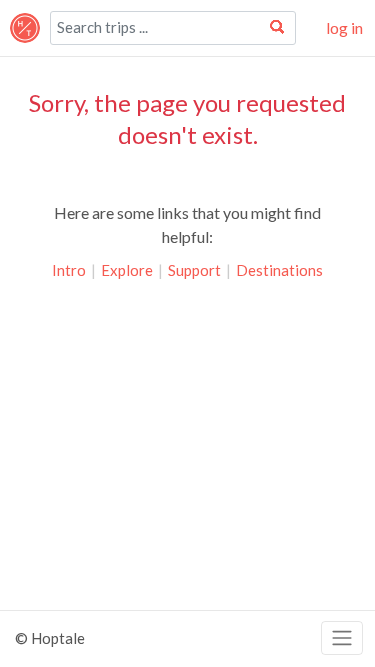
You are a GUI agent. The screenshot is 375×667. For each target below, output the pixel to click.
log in (344, 27)
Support (194, 270)
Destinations (279, 270)
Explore (127, 270)
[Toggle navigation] (342, 638)
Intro (69, 270)
